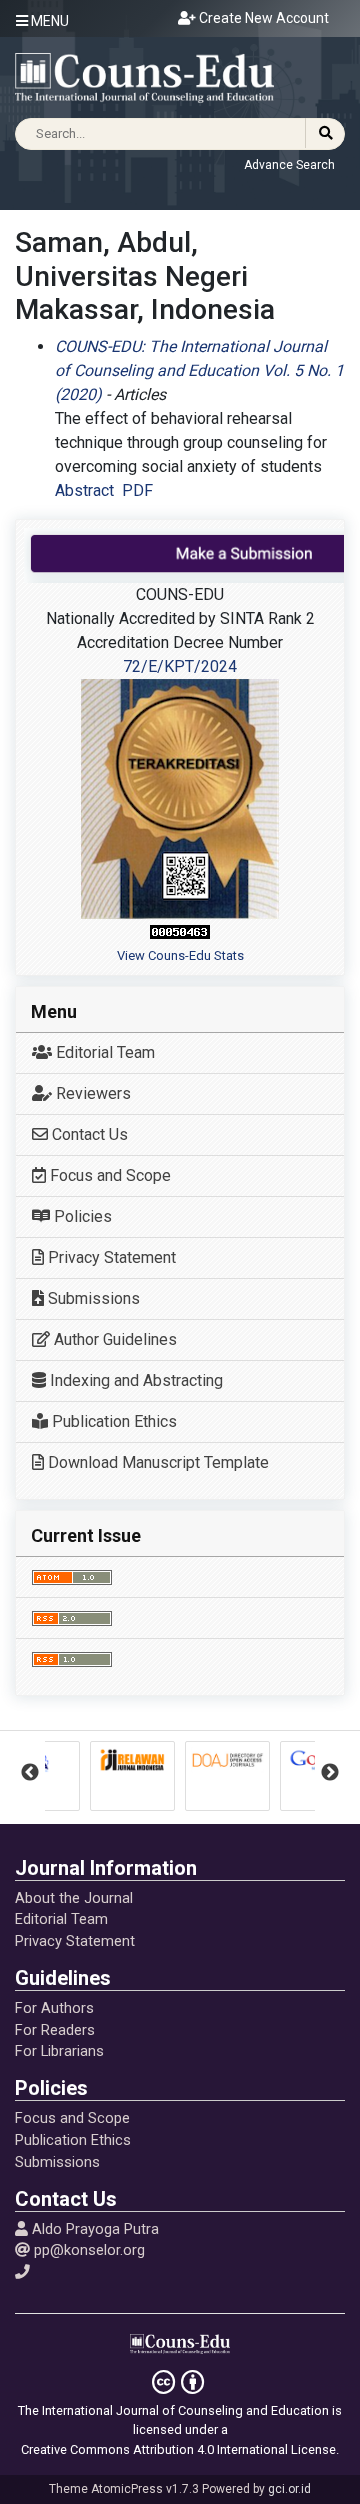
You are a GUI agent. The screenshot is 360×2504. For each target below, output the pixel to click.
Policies (81, 1216)
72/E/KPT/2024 (180, 666)
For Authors (54, 2008)
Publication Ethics (112, 1421)
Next (330, 1773)
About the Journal (74, 1898)
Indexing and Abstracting (134, 1380)
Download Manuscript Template (156, 1462)
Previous (30, 1773)
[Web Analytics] (180, 931)
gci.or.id (289, 2489)
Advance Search (289, 165)
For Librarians (59, 2051)
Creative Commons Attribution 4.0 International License (178, 2449)
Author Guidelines (113, 1339)
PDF (137, 490)
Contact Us (88, 1134)
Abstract (84, 490)
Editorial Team (103, 1052)
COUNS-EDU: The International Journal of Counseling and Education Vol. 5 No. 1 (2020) (199, 370)
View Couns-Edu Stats (180, 955)
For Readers (55, 2030)
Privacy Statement (110, 1257)
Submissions (92, 1298)
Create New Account (262, 18)
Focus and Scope (108, 1175)
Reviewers (91, 1093)
